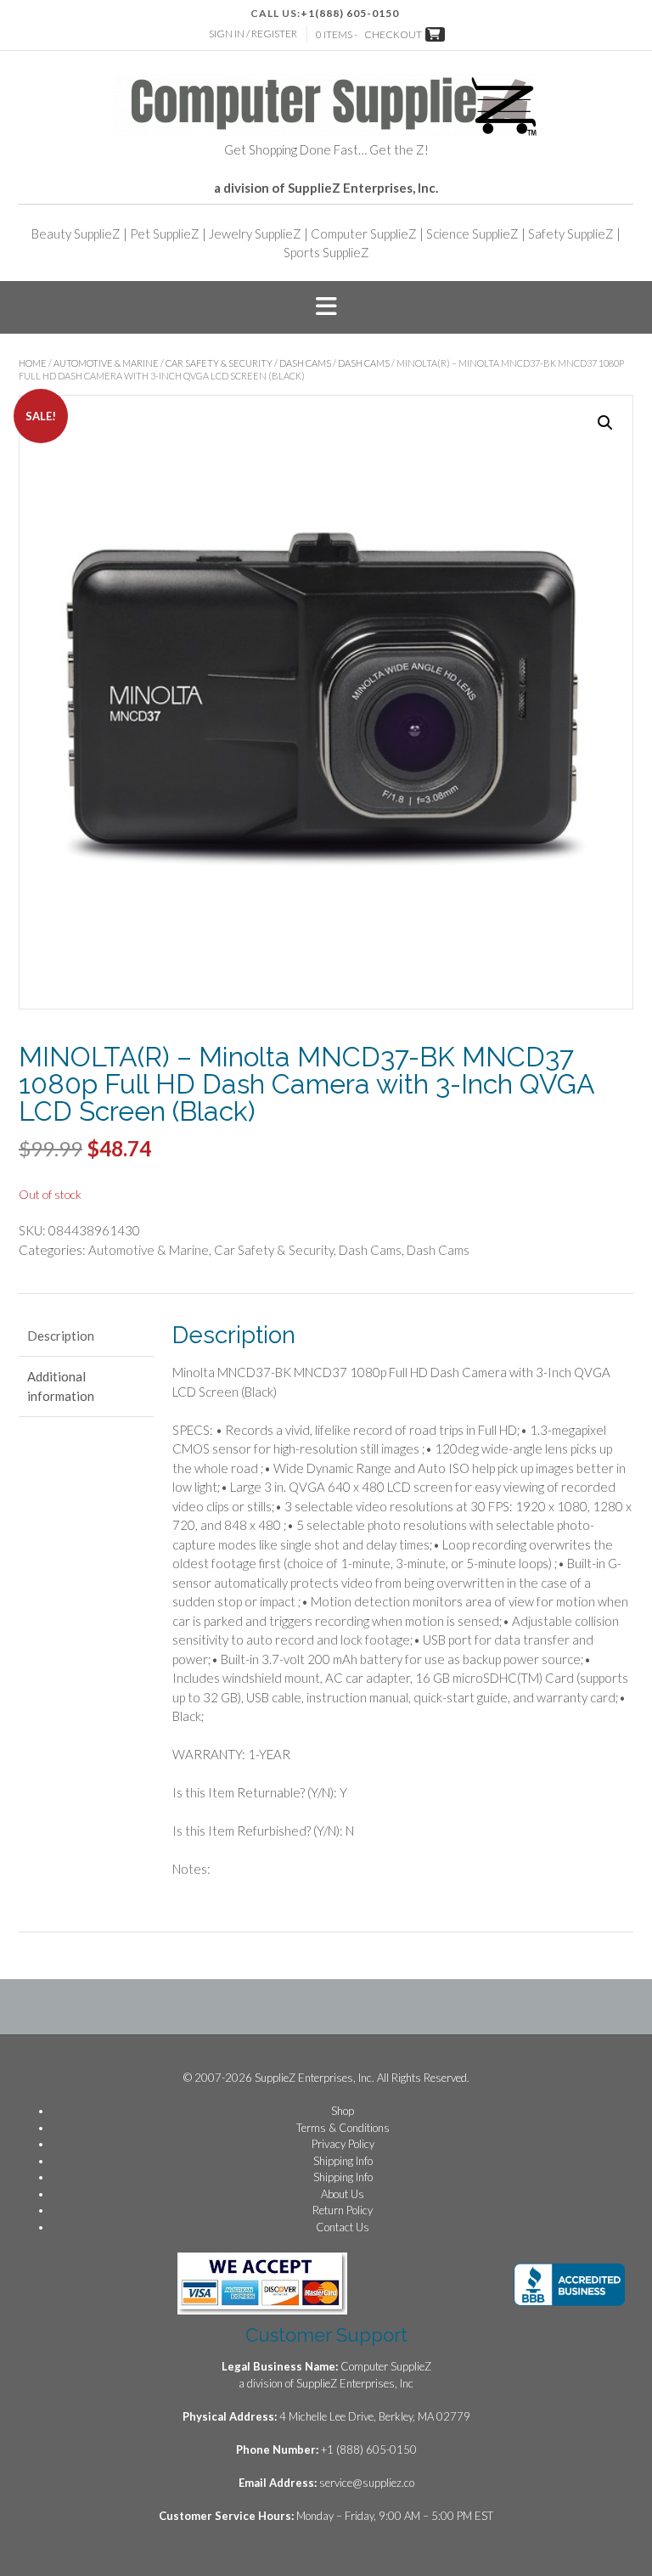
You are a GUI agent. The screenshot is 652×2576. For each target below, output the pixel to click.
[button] (326, 307)
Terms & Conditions (343, 2128)
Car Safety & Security (219, 363)
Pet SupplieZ (165, 233)
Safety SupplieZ (571, 233)
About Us (343, 2194)
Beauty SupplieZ (76, 233)
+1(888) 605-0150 (350, 13)
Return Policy (343, 2210)
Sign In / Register (253, 34)
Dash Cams (305, 363)
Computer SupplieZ (364, 233)
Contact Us (343, 2227)
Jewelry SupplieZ (255, 233)
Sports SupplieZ (326, 252)
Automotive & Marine (106, 363)
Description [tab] (61, 1336)
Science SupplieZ (472, 233)
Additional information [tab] (61, 1386)
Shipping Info (343, 2161)
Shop (343, 2111)
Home (33, 363)
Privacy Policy (343, 2144)
